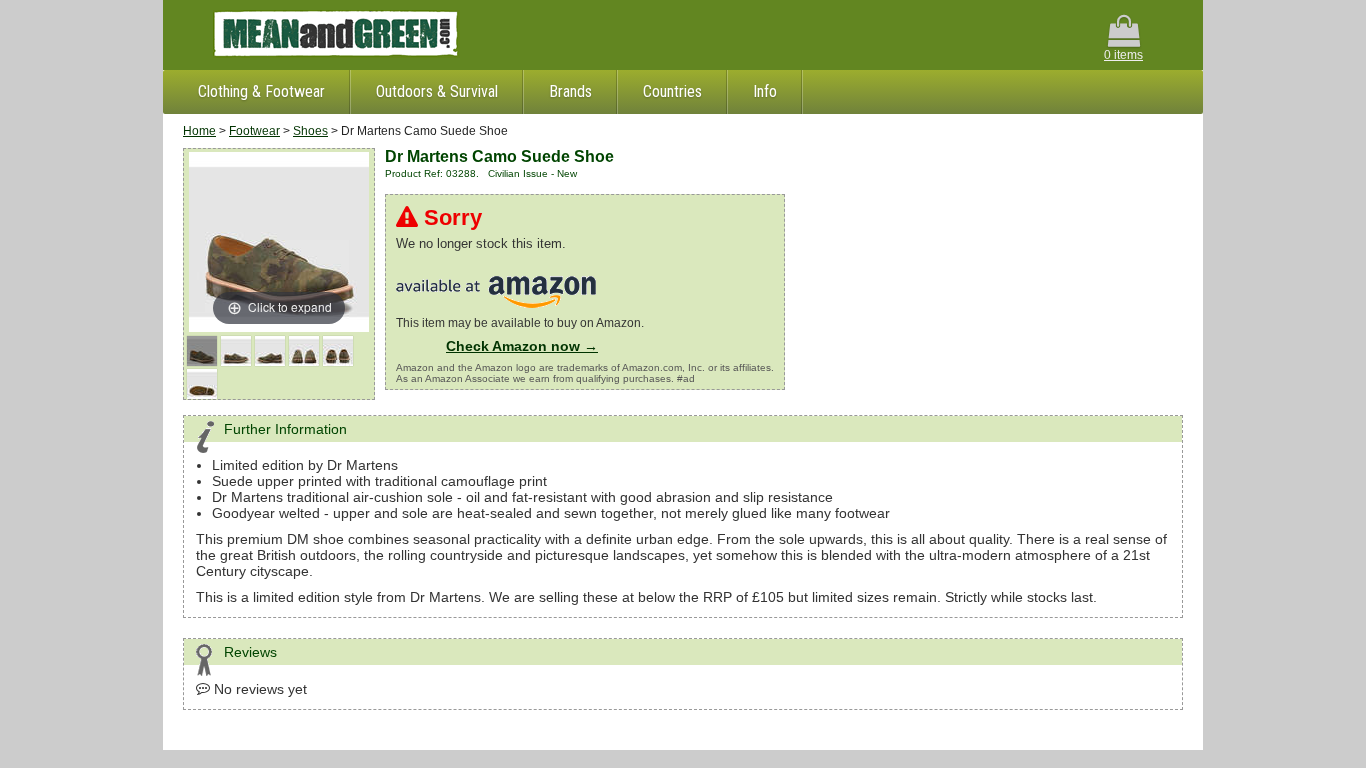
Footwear (254, 131)
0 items (1123, 55)
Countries (672, 91)
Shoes (310, 131)
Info (765, 91)
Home (199, 131)
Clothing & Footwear (261, 91)
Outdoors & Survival (437, 91)
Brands (570, 91)
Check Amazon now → (522, 346)
